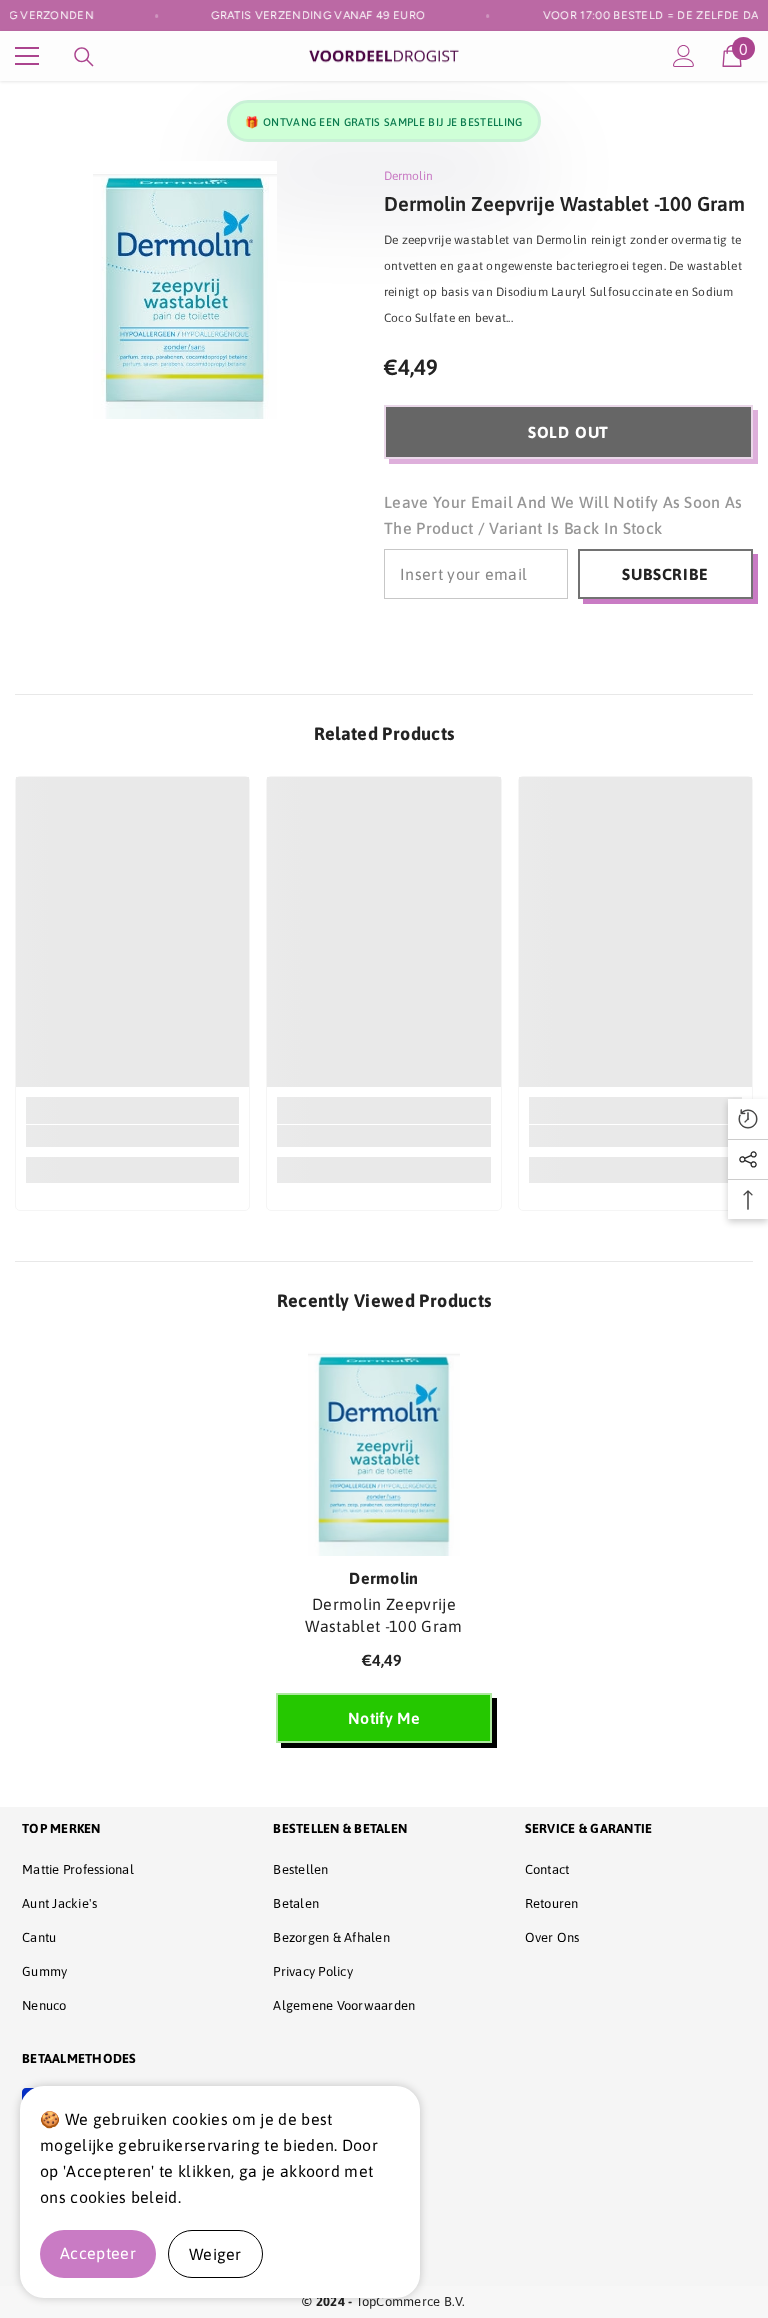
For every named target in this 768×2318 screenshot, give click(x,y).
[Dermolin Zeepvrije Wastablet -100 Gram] (384, 1449)
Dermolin (408, 176)
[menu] (27, 56)
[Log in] (684, 56)
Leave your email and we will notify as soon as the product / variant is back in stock (563, 515)
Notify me (384, 1718)
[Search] (84, 57)
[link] (132, 1136)
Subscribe (665, 574)
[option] (384, 1549)
